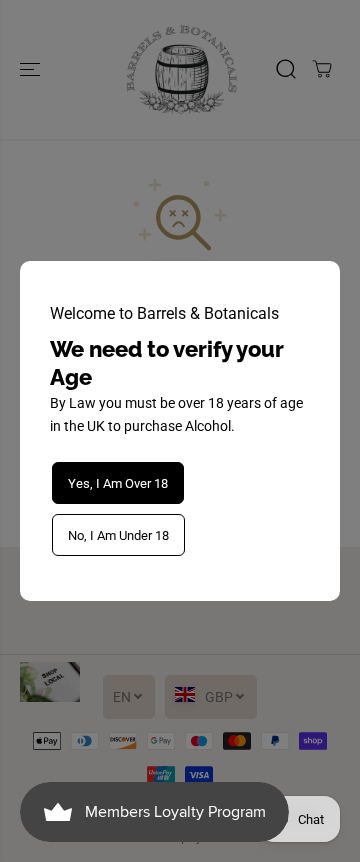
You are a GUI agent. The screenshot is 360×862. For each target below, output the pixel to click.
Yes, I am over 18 (118, 483)
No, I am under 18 (118, 535)
